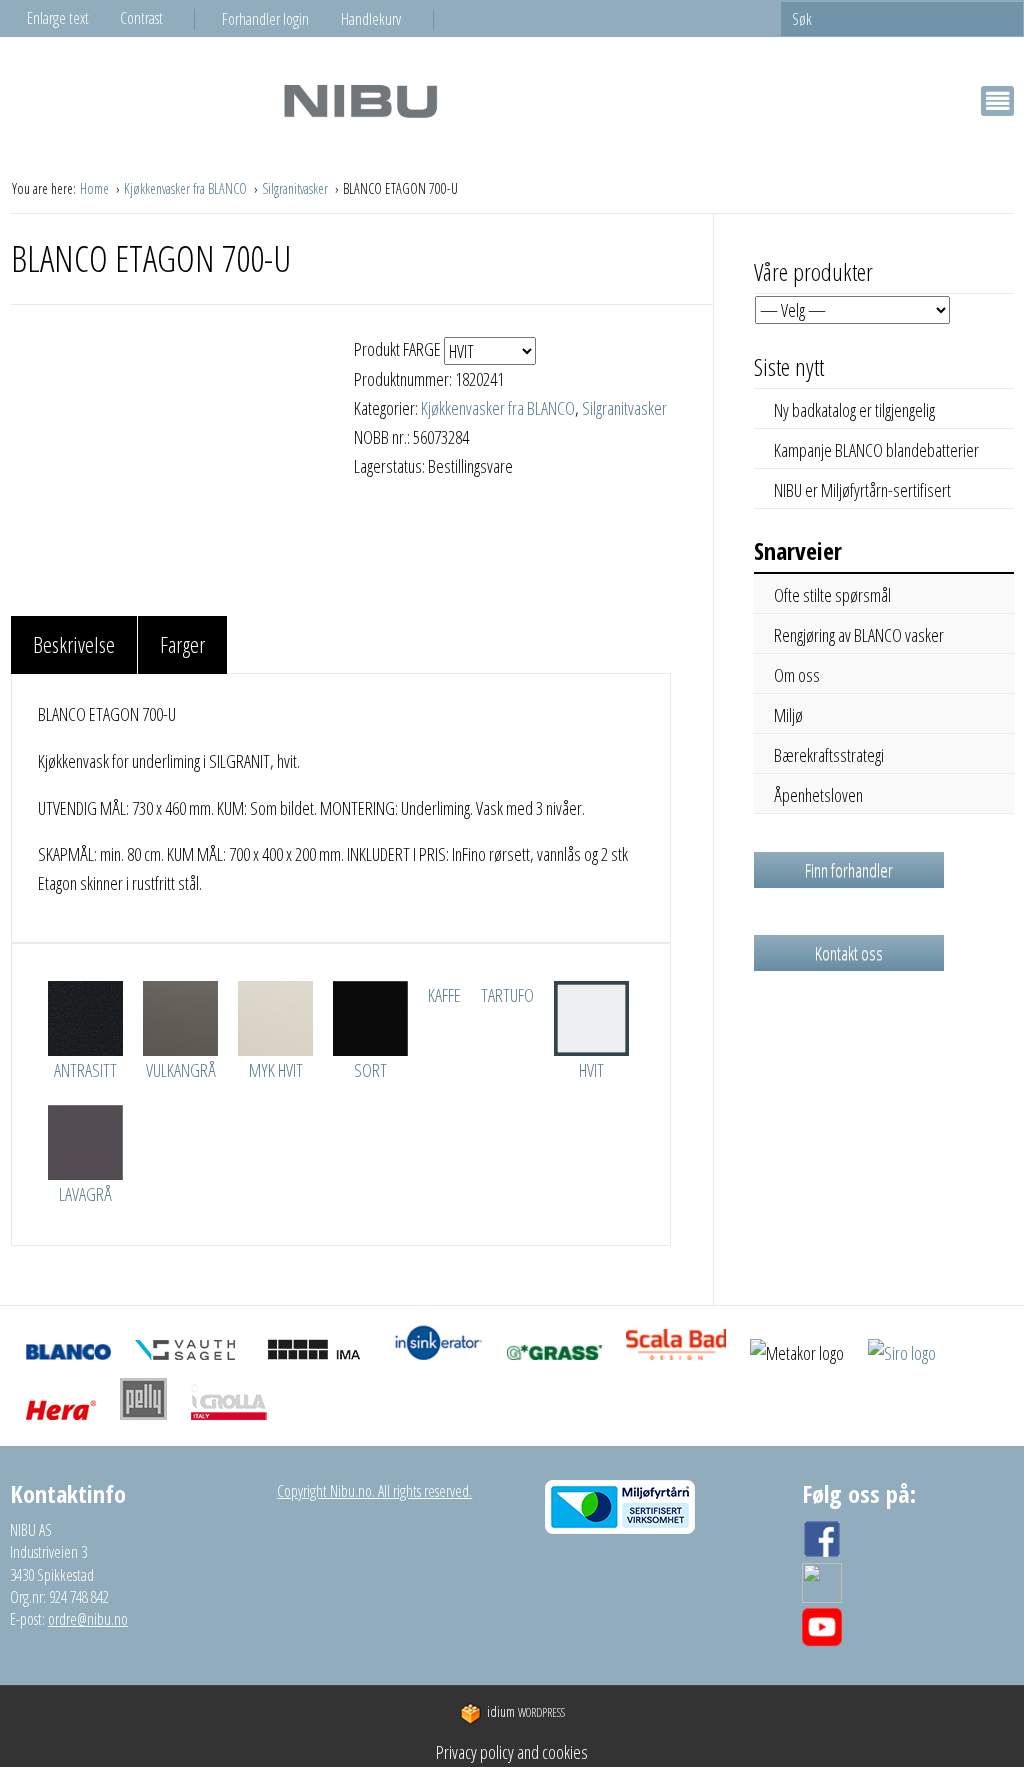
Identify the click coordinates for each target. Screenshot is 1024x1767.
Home (96, 188)
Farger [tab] (182, 644)
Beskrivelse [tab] (74, 644)
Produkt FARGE (399, 349)
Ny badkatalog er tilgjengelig (854, 410)
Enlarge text (58, 18)
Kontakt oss (849, 953)
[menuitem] (281, 19)
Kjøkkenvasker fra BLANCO (187, 188)
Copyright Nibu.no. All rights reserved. (374, 1491)
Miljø (788, 715)
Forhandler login (265, 19)
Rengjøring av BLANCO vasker (859, 635)
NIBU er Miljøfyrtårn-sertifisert (862, 490)
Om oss (797, 675)
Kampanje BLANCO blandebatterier (876, 450)
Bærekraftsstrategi (829, 755)
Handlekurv (371, 19)
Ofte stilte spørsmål (832, 595)
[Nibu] (360, 100)
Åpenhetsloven (818, 795)
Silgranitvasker (296, 188)
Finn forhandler (849, 870)
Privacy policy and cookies (512, 1752)
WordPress (526, 1712)
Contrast (141, 18)
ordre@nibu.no (88, 1619)
